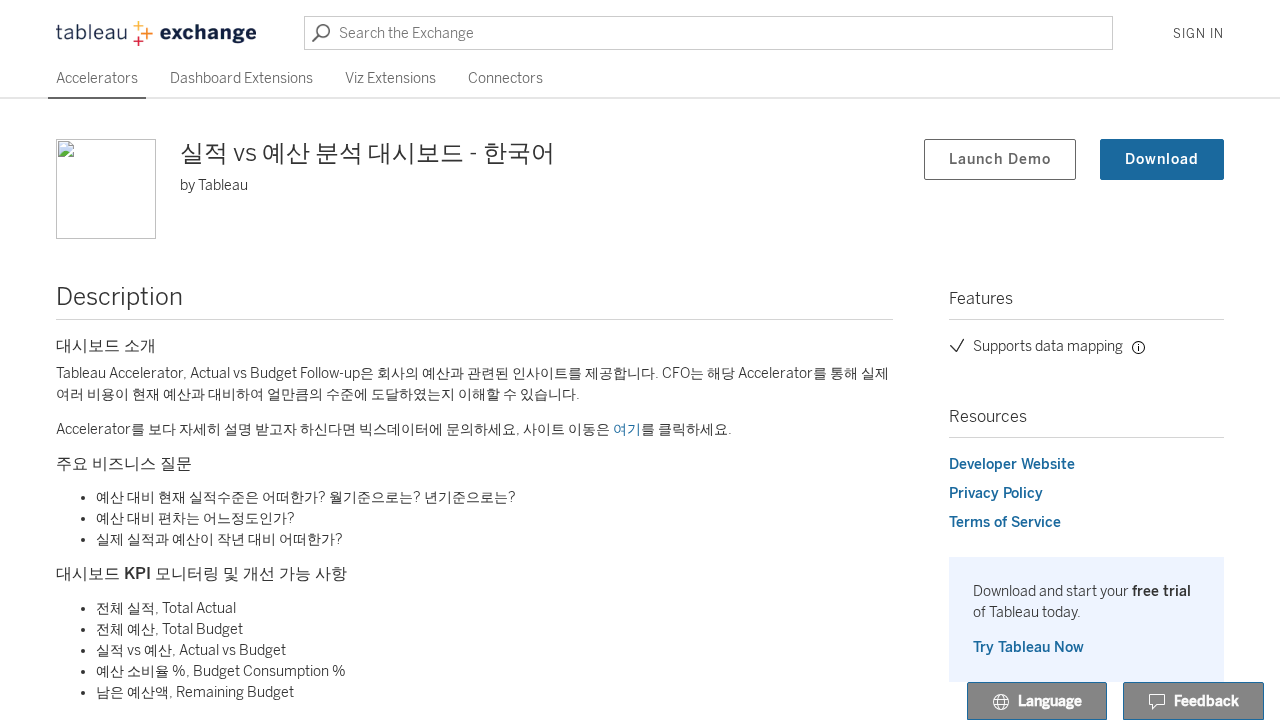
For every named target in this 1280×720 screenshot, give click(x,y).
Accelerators (97, 78)
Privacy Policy (996, 493)
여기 (627, 429)
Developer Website (1012, 464)
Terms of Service (1005, 522)
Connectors (505, 78)
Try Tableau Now (1028, 647)
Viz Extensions (390, 78)
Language (1050, 701)
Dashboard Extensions (241, 78)
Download (1162, 159)
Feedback (1206, 701)
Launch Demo (1000, 159)
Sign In (1198, 34)
